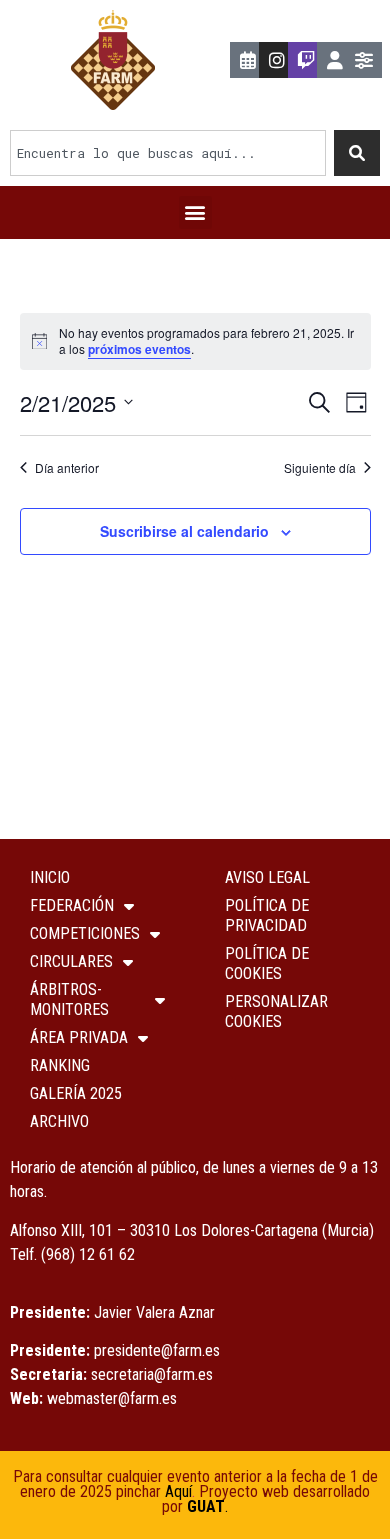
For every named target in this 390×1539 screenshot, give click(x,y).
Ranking (60, 1065)
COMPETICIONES (85, 933)
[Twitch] (306, 60)
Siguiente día (320, 468)
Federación (72, 905)
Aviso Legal (267, 877)
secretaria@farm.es (152, 1374)
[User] (335, 60)
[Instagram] (277, 60)
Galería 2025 (76, 1093)
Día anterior (67, 468)
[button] (195, 212)
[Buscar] (357, 153)
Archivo (59, 1121)
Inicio (50, 877)
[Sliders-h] (364, 60)
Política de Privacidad (267, 915)
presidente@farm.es (157, 1350)
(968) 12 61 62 (88, 1254)
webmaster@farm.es (112, 1398)
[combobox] (168, 153)
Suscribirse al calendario (184, 531)
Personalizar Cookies (276, 1011)
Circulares (71, 961)
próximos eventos (139, 349)
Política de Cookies (267, 963)
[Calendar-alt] (248, 60)
